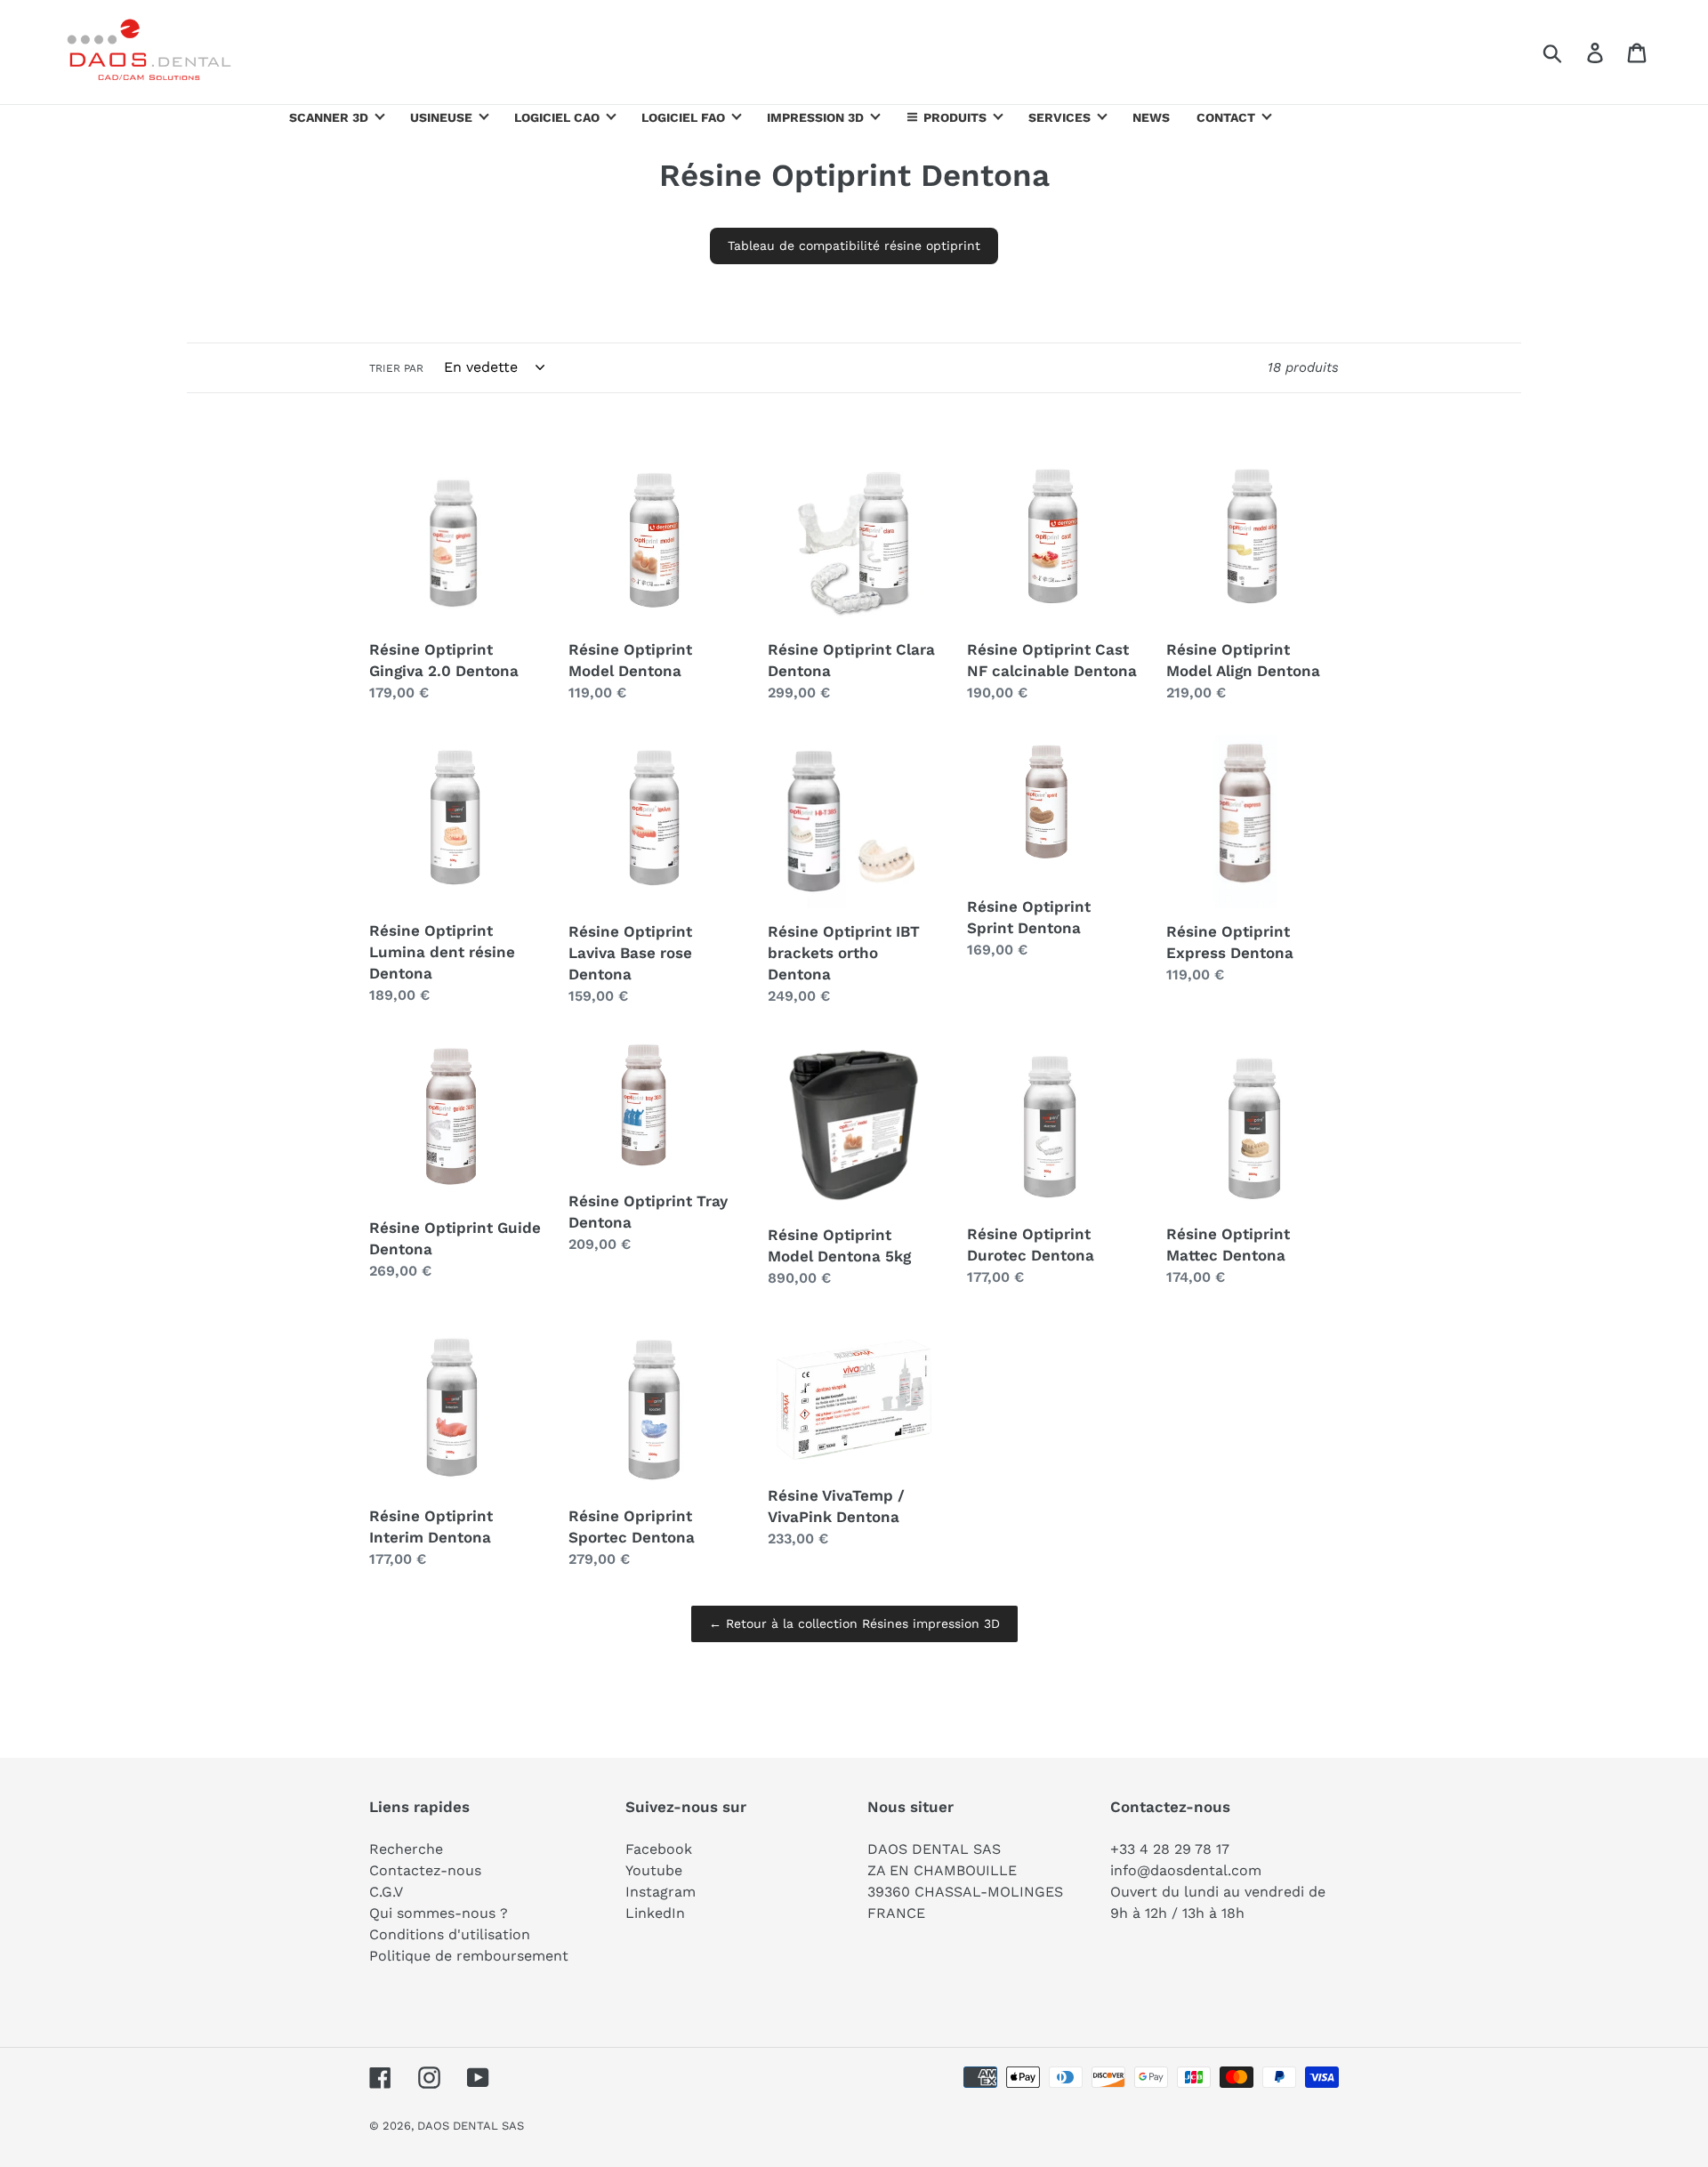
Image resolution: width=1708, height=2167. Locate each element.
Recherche (406, 1849)
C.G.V (386, 1892)
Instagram (661, 1892)
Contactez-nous (425, 1870)
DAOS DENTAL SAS (471, 2126)
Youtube (654, 1870)
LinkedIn (655, 1913)
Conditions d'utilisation (450, 1934)
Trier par (396, 368)
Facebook (659, 1849)
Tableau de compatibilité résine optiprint (854, 246)
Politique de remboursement (469, 1956)
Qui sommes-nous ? (439, 1913)
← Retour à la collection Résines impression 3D (854, 1623)
